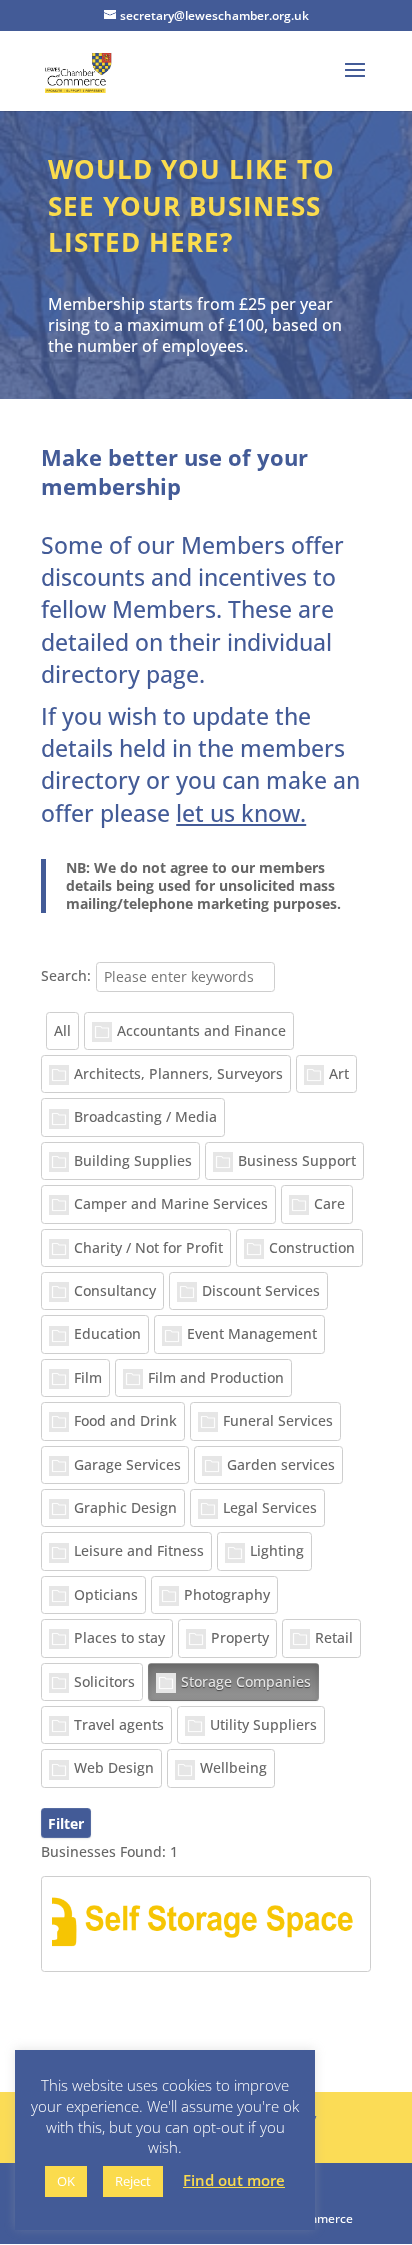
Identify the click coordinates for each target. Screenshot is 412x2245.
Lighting (277, 1550)
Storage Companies (246, 1681)
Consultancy (115, 1290)
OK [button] (66, 2181)
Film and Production (216, 1377)
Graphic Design (125, 1507)
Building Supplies (133, 1160)
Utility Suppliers (263, 1724)
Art (339, 1073)
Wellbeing (233, 1767)
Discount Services (261, 1290)
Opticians (106, 1594)
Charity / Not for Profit (148, 1247)
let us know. (241, 813)
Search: (66, 975)
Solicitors (104, 1681)
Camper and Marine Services (171, 1203)
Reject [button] (133, 2181)
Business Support (297, 1160)
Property (240, 1637)
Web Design (114, 1767)
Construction (312, 1247)
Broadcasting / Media (145, 1116)
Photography (227, 1594)
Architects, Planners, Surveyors (178, 1073)
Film (88, 1377)
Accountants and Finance (201, 1030)
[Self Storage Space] (206, 1924)
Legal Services (270, 1507)
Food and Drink (125, 1420)
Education (107, 1333)
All (62, 1030)
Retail (334, 1637)
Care (329, 1203)
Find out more (234, 2180)
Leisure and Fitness (139, 1550)
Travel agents (119, 1724)
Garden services (281, 1464)
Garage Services (127, 1464)
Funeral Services (278, 1420)
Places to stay (119, 1637)
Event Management (252, 1333)
